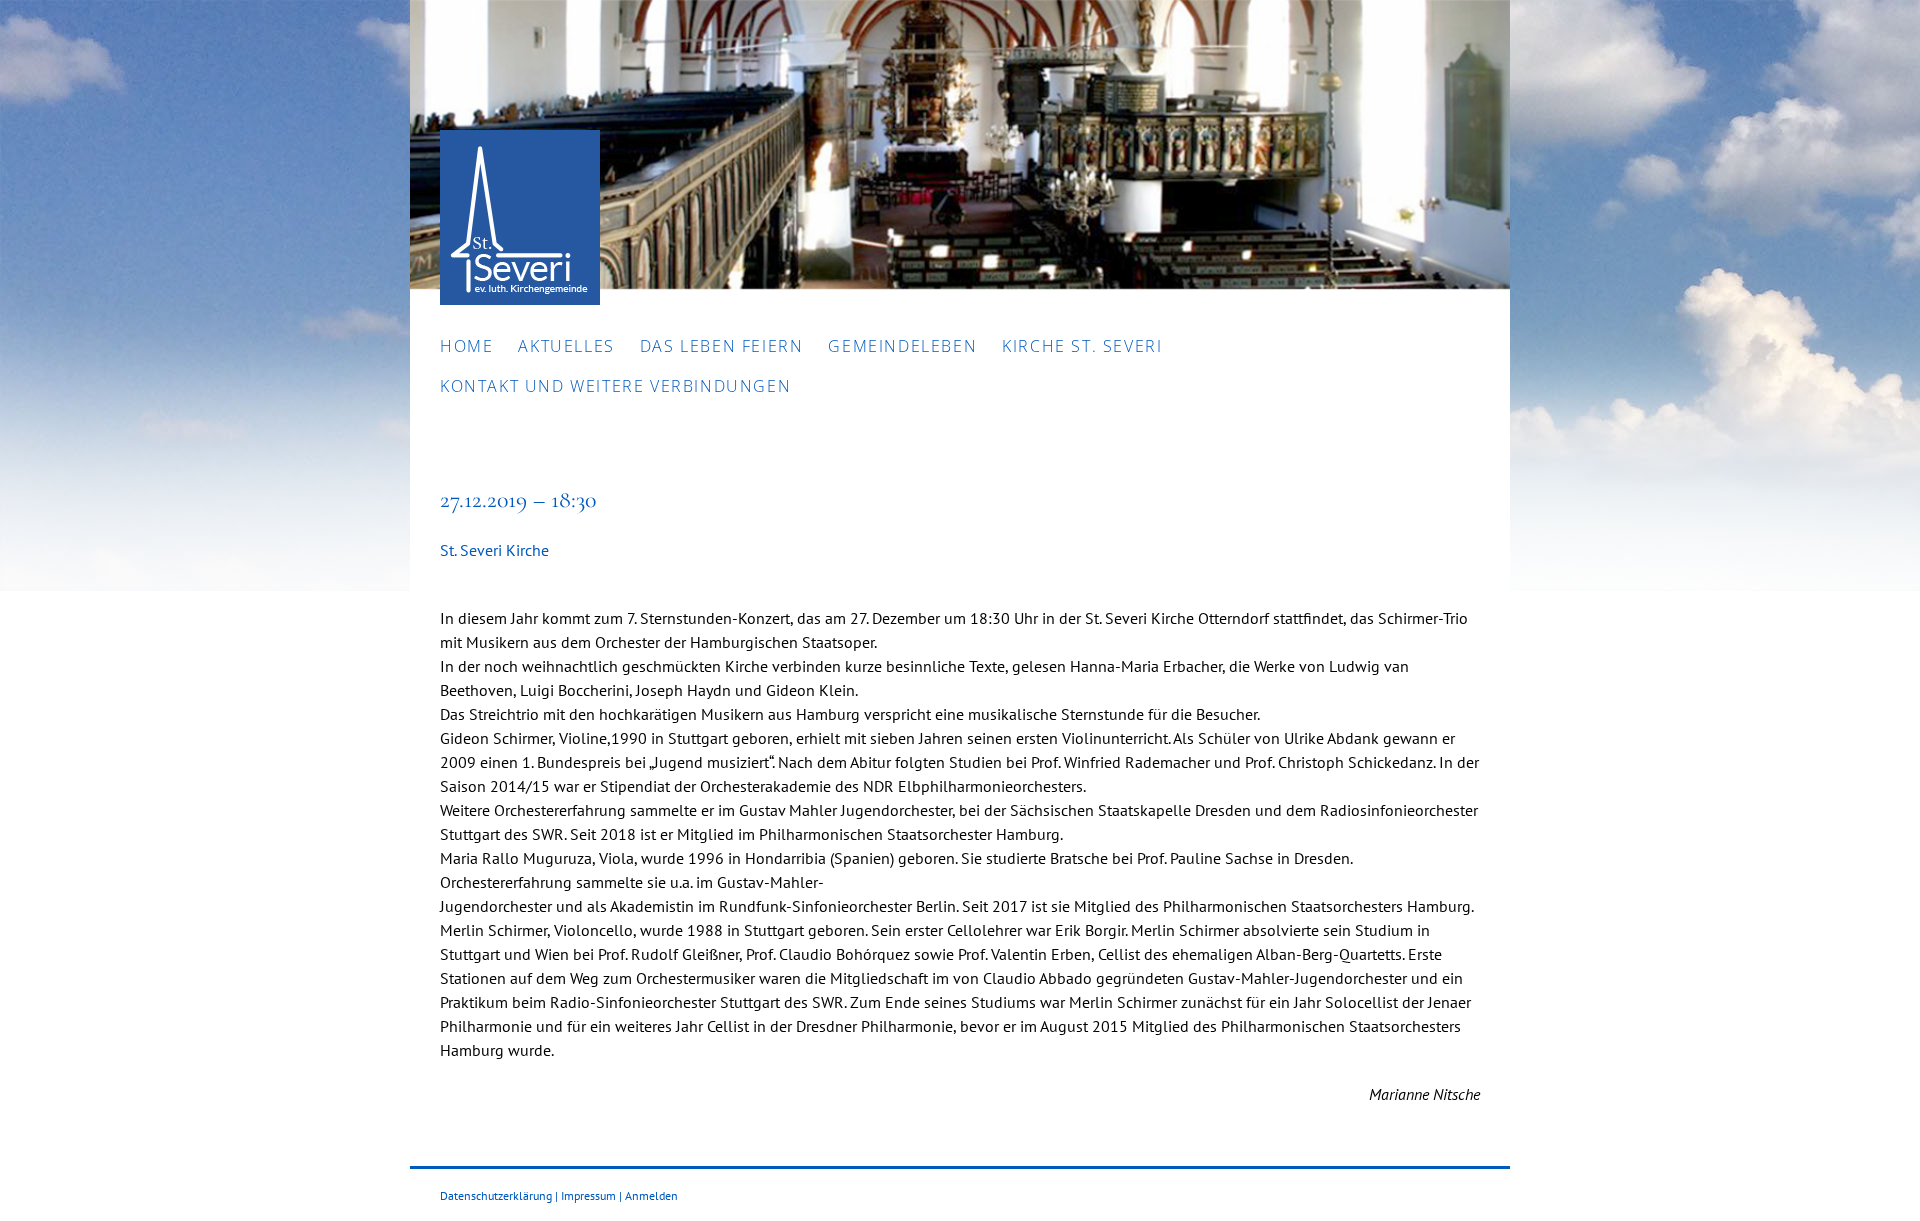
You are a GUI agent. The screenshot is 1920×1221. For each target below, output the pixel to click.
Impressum (588, 1195)
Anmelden (651, 1195)
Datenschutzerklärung (496, 1195)
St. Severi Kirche (494, 550)
